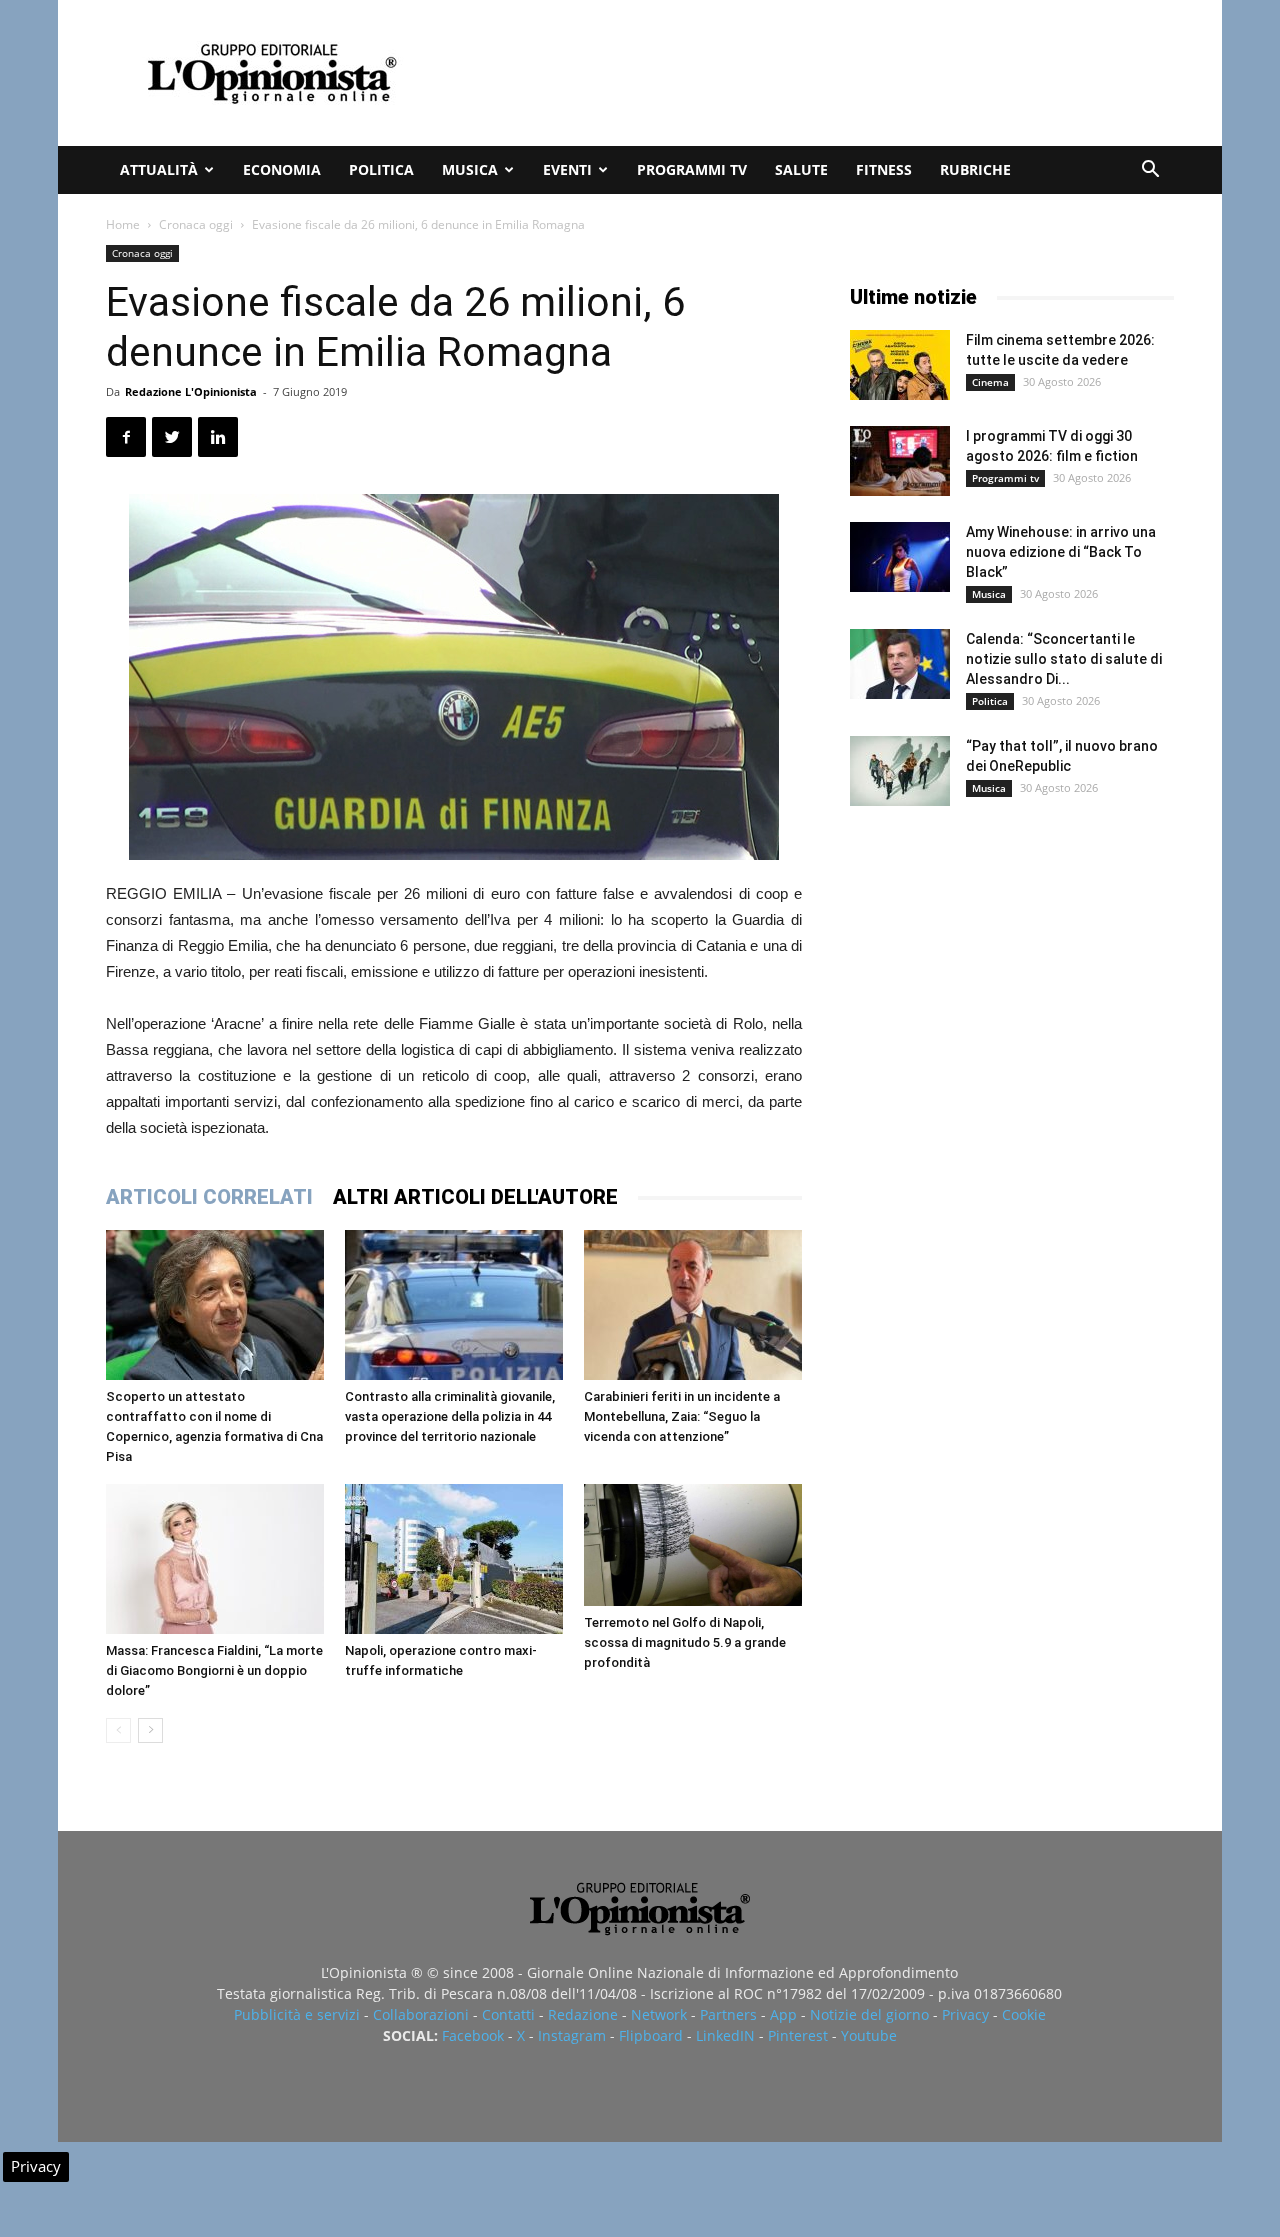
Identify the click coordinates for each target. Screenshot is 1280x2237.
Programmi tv (692, 169)
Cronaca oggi (196, 224)
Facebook (473, 2035)
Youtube (869, 2035)
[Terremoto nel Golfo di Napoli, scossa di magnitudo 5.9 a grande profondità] (693, 1545)
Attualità (159, 169)
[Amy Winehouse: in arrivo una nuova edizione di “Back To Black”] (900, 557)
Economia (282, 169)
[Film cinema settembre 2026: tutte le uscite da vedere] (900, 365)
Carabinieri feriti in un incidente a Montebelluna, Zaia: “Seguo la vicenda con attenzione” (682, 1416)
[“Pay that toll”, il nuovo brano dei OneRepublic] (900, 771)
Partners (728, 2014)
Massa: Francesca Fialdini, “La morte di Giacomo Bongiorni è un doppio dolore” (214, 1670)
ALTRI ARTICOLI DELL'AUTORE (475, 1197)
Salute (801, 169)
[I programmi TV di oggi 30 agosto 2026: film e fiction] (900, 461)
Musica (470, 169)
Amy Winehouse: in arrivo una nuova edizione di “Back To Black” (1061, 552)
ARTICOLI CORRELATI (209, 1197)
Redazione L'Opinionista (191, 391)
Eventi (567, 169)
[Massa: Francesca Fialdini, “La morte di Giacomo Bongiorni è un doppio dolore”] (215, 1559)
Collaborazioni (421, 2014)
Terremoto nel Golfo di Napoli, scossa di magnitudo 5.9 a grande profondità (685, 1642)
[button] (1150, 171)
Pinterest (798, 2035)
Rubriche (975, 169)
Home (123, 224)
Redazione (583, 2014)
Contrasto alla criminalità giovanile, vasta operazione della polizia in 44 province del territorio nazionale (450, 1416)
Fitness (884, 169)
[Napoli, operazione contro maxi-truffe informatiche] (454, 1559)
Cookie (1024, 2014)
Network (659, 2014)
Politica (381, 169)
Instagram (572, 2035)
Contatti (508, 2014)
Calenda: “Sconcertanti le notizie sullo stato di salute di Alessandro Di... (1064, 659)
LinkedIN (725, 2035)
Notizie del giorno (869, 2014)
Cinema (990, 382)
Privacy (965, 2014)
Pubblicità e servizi (297, 2014)
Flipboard (651, 2035)
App (783, 2014)
